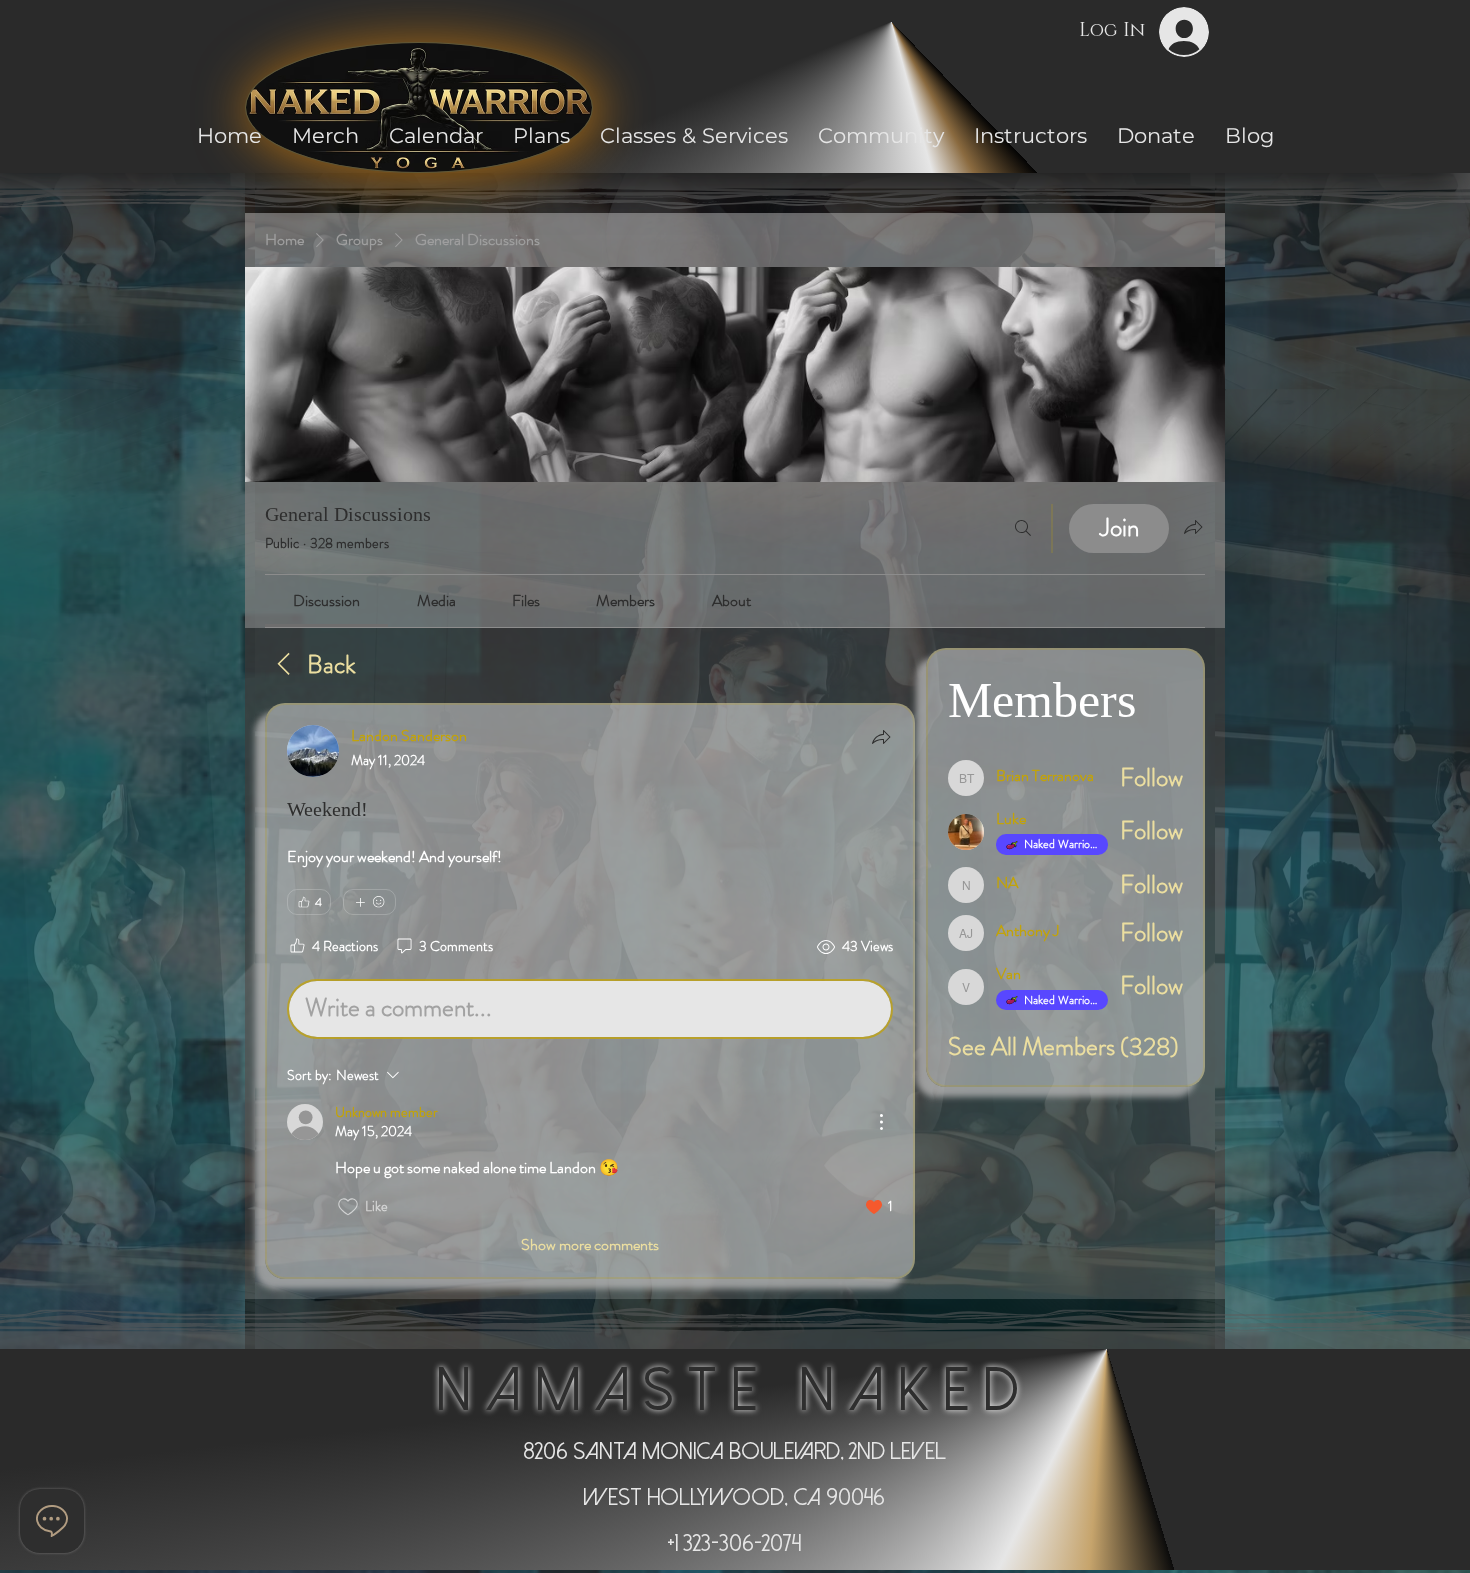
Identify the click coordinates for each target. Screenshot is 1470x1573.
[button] (881, 135)
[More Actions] (881, 1122)
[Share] (881, 737)
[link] (326, 600)
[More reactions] (369, 902)
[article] (590, 991)
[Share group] (1193, 527)
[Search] (1023, 528)
